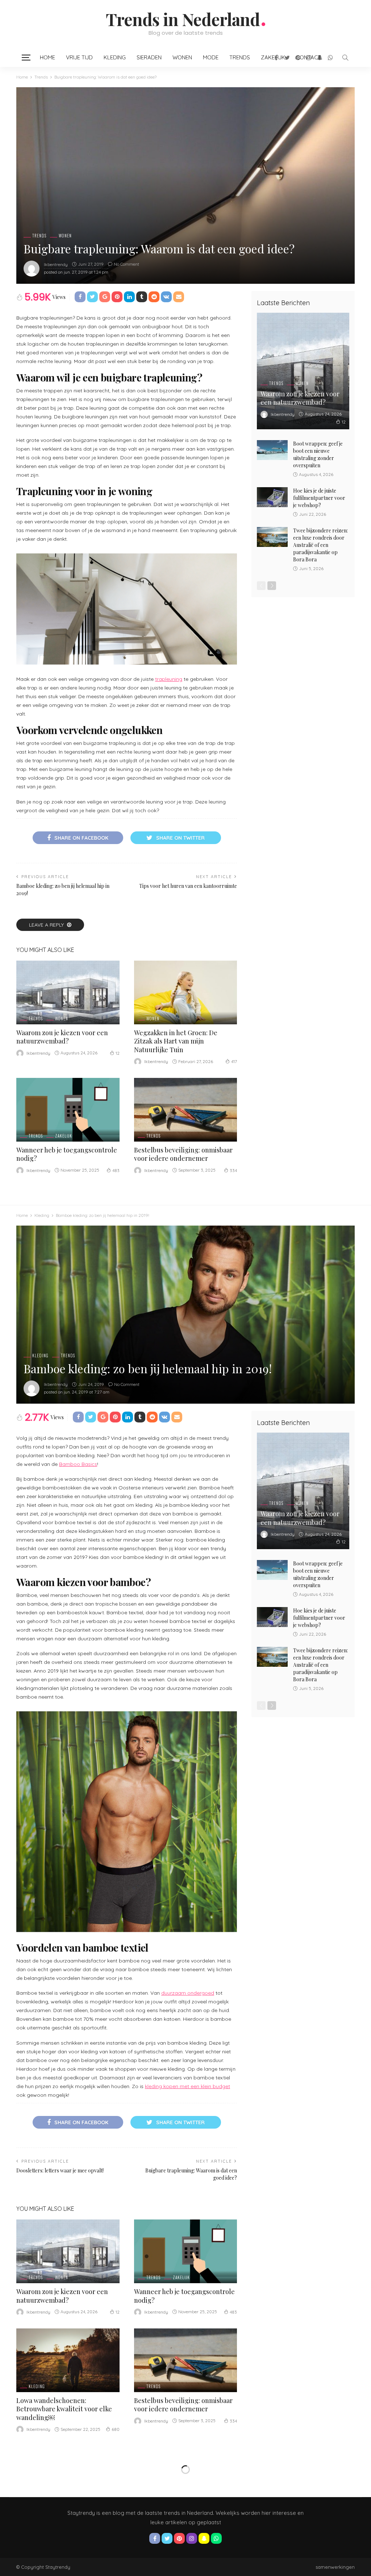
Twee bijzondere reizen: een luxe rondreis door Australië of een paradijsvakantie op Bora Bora (320, 545)
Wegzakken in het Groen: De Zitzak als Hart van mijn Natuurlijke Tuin (176, 1041)
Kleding (115, 57)
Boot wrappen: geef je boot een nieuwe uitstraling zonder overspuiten (318, 454)
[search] (345, 58)
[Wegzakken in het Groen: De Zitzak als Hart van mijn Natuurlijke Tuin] (186, 992)
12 (118, 1053)
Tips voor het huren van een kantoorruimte (188, 886)
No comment (126, 264)
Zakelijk (64, 1136)
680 (116, 2429)
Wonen (182, 57)
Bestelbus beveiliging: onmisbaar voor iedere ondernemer (183, 1154)
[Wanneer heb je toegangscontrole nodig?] (68, 1110)
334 (233, 1170)
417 (234, 1061)
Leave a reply (47, 925)
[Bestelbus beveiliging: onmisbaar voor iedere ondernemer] (186, 1110)
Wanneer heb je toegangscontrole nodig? (67, 1154)
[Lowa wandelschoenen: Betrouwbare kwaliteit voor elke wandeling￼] (68, 2360)
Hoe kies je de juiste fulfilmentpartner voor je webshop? (319, 498)
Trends (240, 57)
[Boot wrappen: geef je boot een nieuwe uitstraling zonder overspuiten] (272, 450)
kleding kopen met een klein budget (187, 2086)
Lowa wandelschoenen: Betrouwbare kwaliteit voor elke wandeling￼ (64, 2409)
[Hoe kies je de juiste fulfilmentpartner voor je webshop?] (272, 497)
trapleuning (169, 679)
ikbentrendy (56, 264)
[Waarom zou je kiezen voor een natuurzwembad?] (68, 992)
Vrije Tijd (79, 57)
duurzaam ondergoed (188, 1993)
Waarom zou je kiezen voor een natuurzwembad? (62, 1037)
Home (47, 57)
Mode (211, 57)
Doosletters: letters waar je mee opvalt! (60, 2170)
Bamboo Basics (78, 1464)
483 (116, 1170)
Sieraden (149, 57)
